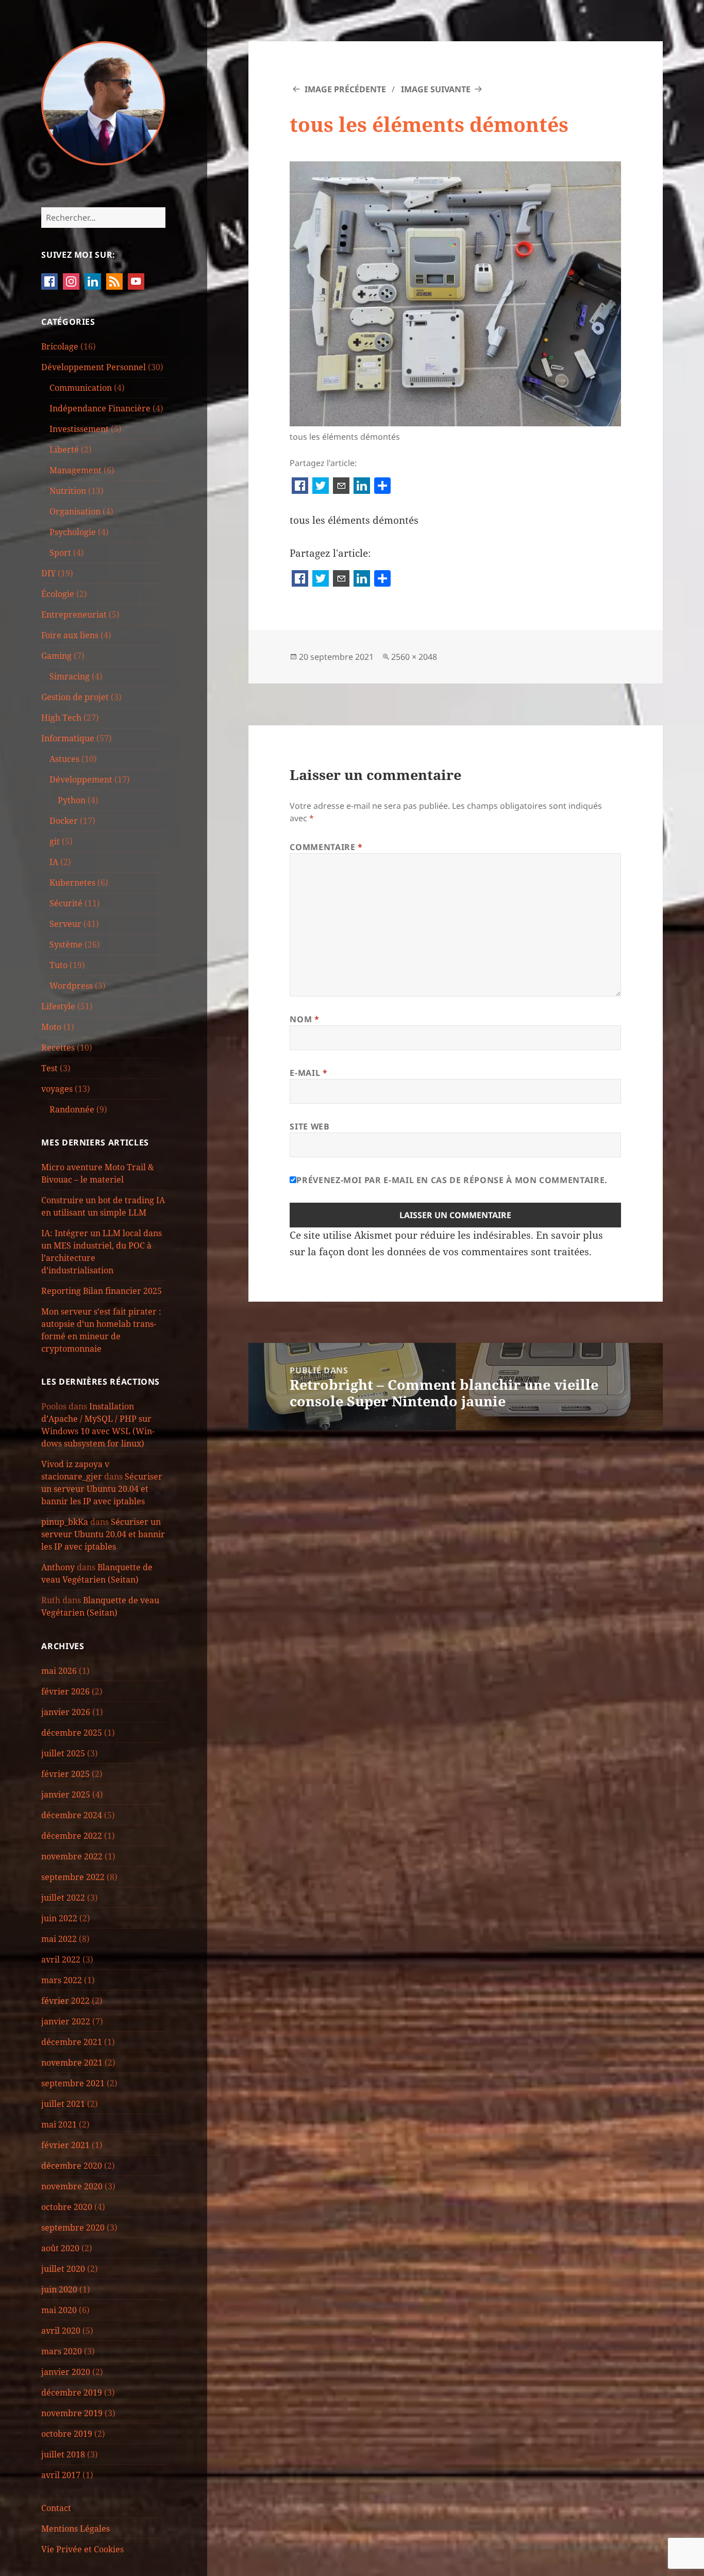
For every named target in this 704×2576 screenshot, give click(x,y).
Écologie (58, 594)
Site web (309, 1126)
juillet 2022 (63, 1898)
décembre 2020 (72, 2166)
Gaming (56, 656)
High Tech (61, 718)
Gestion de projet (75, 697)
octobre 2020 (67, 2207)
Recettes (58, 1048)
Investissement (79, 429)
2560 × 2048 (414, 657)
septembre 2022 (73, 1877)
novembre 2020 (72, 2186)
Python (72, 800)
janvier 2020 (66, 2372)
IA (54, 862)
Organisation (75, 511)
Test (49, 1068)
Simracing (70, 676)
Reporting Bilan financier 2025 (102, 1291)
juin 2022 (59, 1918)
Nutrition (68, 491)
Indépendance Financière (100, 408)
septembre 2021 (73, 2083)
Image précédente (345, 89)
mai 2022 (59, 1939)
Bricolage (60, 346)
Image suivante (436, 89)
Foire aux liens (70, 635)
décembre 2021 (72, 2042)
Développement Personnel (94, 367)
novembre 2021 (72, 2063)
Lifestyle (58, 1006)
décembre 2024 (72, 1815)
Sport (60, 553)
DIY (48, 573)
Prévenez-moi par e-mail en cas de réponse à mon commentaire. (452, 1180)
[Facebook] (300, 487)
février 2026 (65, 1691)
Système (66, 944)
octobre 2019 (67, 2434)
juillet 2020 (63, 2269)
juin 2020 (59, 2289)
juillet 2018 (63, 2454)
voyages (57, 1089)
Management (76, 470)
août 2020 (60, 2248)
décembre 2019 (72, 2392)
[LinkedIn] (362, 487)
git (55, 841)
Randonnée (72, 1109)
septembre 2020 (73, 2228)
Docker (64, 821)
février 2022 (65, 2001)
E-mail (308, 1073)
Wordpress (71, 986)
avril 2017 (61, 2475)
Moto (51, 1027)
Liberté (64, 450)
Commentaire (326, 847)
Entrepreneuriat (74, 614)
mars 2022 (62, 1980)
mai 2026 (59, 1671)
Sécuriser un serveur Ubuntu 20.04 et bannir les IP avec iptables (102, 1489)
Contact (56, 2508)
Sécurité (66, 903)
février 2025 (65, 1774)
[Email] (341, 487)
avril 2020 (61, 2331)
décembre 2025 (72, 1733)
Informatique (68, 738)
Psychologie (73, 532)
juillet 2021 (63, 2104)
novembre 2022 (72, 1856)
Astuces (64, 759)
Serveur (65, 924)
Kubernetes (72, 883)
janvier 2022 (66, 2021)
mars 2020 (62, 2351)
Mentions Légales (76, 2529)
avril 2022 (61, 1959)
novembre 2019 (72, 2413)
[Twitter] (321, 487)
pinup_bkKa (65, 1522)
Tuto (58, 965)
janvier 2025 (66, 1794)
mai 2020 (59, 2310)
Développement (81, 779)
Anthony (58, 1567)
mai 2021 (59, 2124)
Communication (81, 388)
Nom (304, 1019)
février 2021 (65, 2145)
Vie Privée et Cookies (82, 2549)
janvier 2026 (66, 1712)
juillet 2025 (63, 1753)
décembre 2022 (72, 1836)
